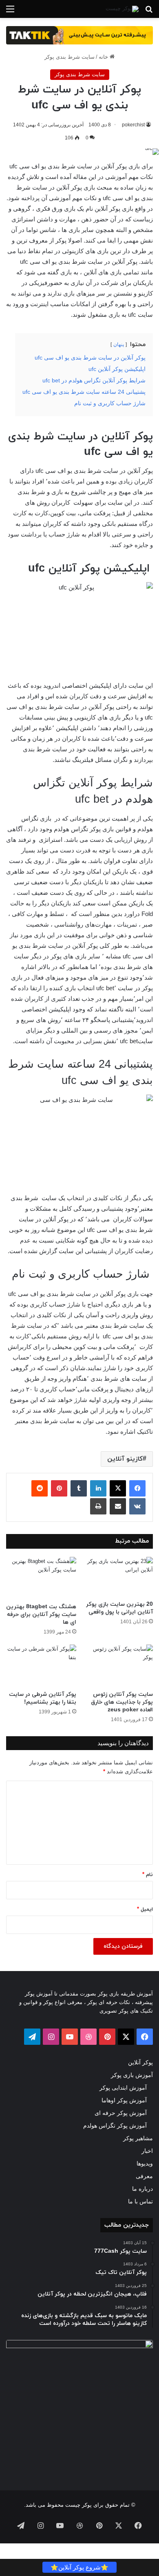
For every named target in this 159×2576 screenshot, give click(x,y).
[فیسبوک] (137, 1488)
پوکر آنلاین (140, 2063)
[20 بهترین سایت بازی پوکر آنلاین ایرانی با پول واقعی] (118, 1577)
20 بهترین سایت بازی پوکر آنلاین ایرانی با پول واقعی (119, 1608)
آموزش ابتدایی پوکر (123, 2088)
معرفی (144, 2176)
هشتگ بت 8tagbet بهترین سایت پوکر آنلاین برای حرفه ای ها (41, 1615)
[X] (118, 1488)
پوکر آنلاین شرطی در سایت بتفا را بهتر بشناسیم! (43, 1698)
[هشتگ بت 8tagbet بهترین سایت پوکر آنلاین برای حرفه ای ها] (41, 1578)
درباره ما (142, 2189)
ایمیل (145, 1909)
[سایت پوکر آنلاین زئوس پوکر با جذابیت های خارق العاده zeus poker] (118, 1665)
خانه (104, 57)
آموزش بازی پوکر (132, 2075)
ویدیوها (145, 2164)
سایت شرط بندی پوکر (70, 57)
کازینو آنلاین (125, 1459)
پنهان (119, 344)
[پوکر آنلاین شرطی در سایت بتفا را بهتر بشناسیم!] (41, 1665)
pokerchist (133, 125)
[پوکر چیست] (122, 9)
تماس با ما (140, 2202)
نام (148, 1875)
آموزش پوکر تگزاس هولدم (115, 2126)
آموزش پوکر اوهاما (124, 2100)
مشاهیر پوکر (138, 2138)
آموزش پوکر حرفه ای (121, 2113)
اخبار (147, 2151)
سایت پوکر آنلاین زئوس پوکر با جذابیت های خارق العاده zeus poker (122, 1702)
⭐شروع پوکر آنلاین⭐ (79, 2567)
